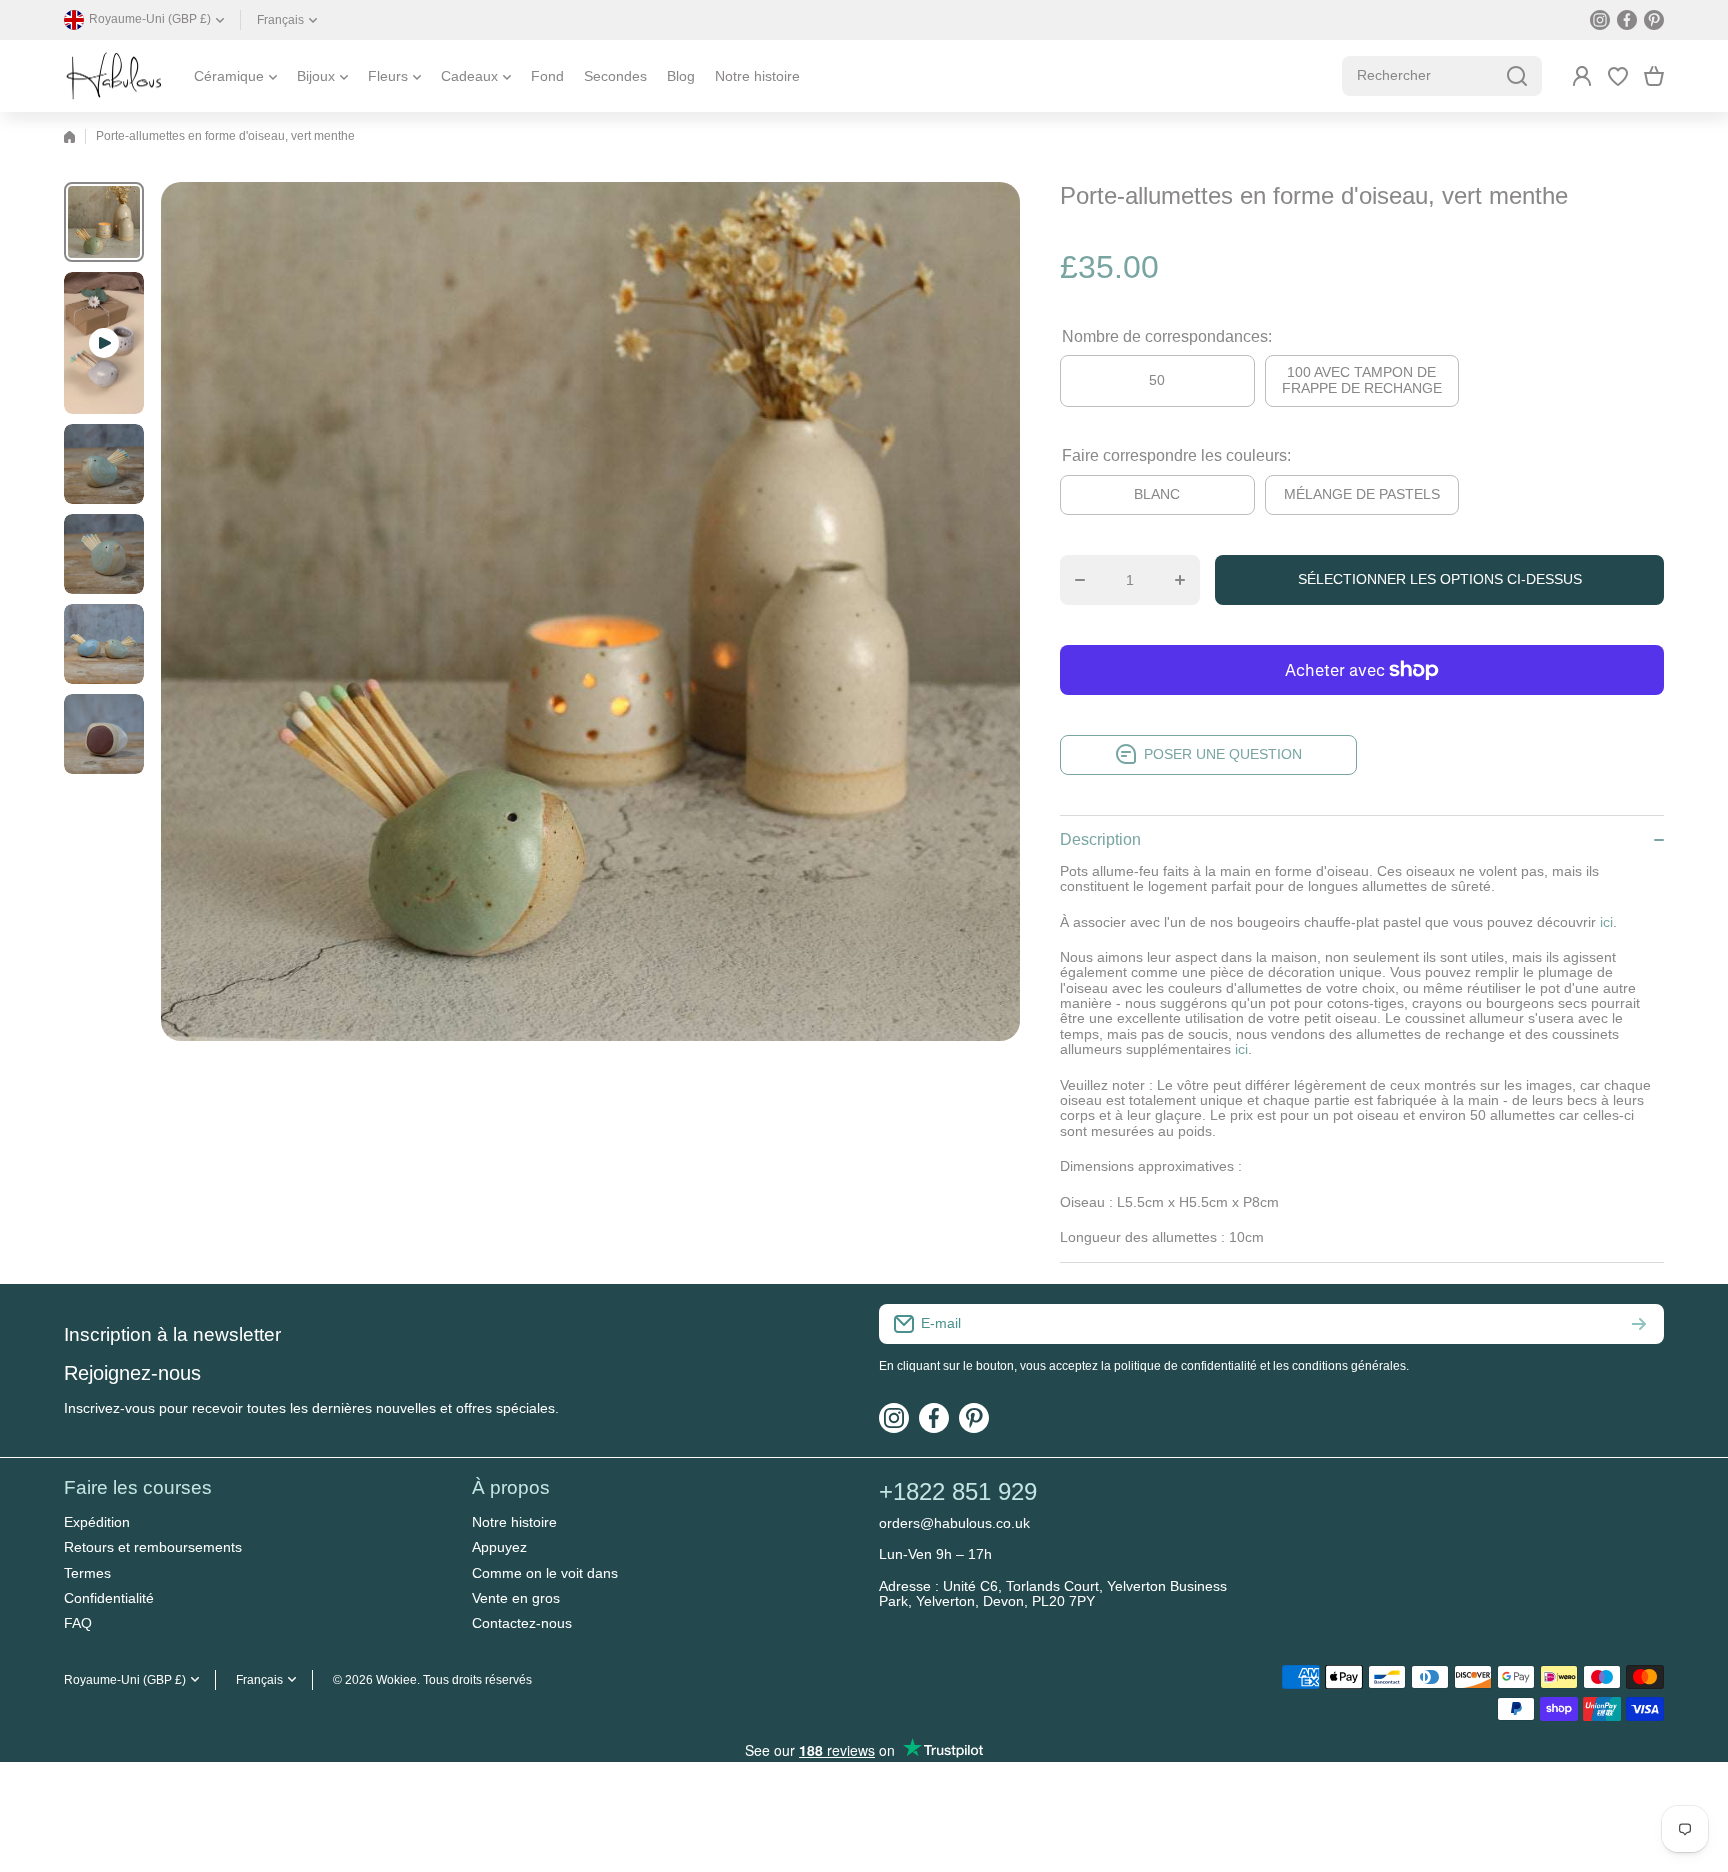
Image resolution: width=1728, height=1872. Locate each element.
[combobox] (1442, 76)
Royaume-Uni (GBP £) (125, 1680)
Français (280, 20)
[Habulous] (114, 76)
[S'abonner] (1639, 1324)
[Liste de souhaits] (1618, 76)
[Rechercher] (1517, 76)
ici (1241, 1049)
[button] (1654, 76)
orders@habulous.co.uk (954, 1523)
